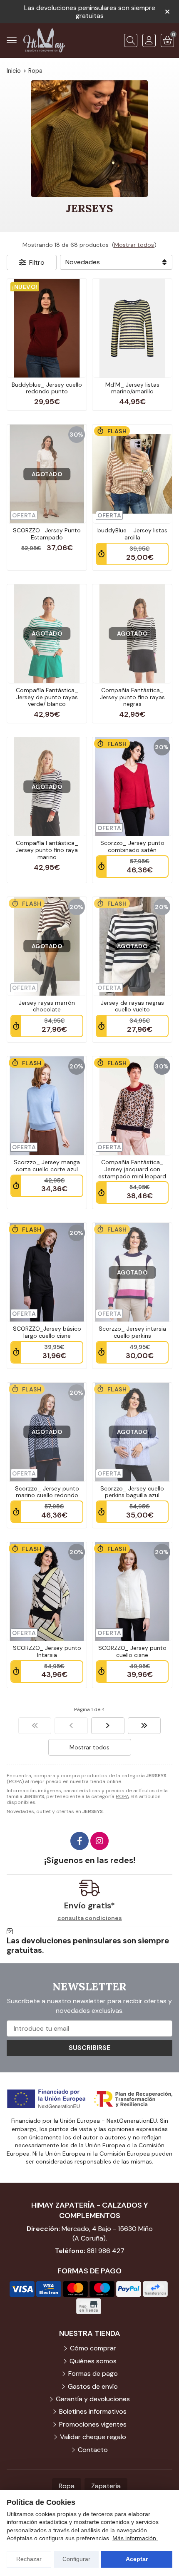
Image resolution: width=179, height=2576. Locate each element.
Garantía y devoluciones (93, 2399)
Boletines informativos (93, 2411)
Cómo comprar (93, 2348)
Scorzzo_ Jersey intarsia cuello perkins (132, 1332)
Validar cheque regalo (93, 2437)
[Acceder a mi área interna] (149, 40)
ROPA (122, 1796)
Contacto (93, 2450)
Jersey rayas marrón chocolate (47, 1006)
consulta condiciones (90, 1918)
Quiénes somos (93, 2361)
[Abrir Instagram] (99, 1841)
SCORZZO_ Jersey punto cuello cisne (132, 1651)
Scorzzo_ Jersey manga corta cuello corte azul (47, 1166)
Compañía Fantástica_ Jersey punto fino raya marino (47, 850)
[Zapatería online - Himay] (44, 40)
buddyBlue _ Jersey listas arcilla (132, 534)
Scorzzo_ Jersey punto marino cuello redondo (47, 1492)
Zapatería (106, 2486)
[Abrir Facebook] (80, 1841)
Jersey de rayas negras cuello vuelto (132, 1006)
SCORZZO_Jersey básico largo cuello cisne (47, 1332)
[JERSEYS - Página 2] (108, 1726)
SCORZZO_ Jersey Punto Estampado (47, 534)
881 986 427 (106, 2251)
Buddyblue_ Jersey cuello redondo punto (47, 388)
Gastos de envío (93, 2386)
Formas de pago (93, 2374)
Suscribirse (89, 2048)
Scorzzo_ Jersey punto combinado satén (132, 846)
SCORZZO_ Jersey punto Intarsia (47, 1651)
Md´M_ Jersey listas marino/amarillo (132, 388)
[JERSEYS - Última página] (144, 1726)
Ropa (67, 2486)
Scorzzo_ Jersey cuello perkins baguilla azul (132, 1492)
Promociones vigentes (93, 2424)
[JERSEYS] (35, 1726)
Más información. (135, 2538)
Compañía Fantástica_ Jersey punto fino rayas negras (132, 697)
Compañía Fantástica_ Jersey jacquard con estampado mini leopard (132, 1169)
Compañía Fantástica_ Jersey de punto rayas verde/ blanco (47, 697)
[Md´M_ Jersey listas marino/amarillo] (132, 328)
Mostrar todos (134, 245)
